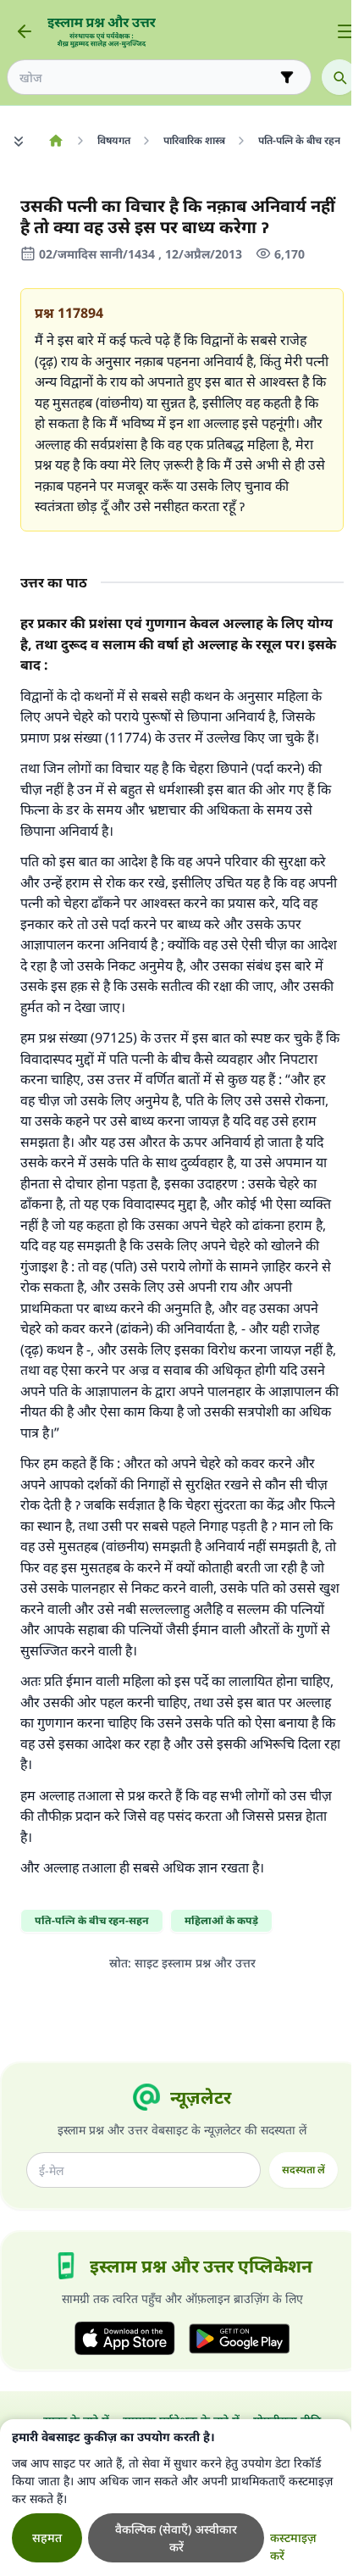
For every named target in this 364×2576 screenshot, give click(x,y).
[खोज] (339, 77)
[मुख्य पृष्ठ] (55, 141)
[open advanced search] (287, 77)
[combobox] (147, 78)
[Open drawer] (345, 31)
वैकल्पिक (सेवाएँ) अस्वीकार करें (176, 2538)
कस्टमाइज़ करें (293, 2546)
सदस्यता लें (303, 2170)
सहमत (47, 2537)
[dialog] (176, 2498)
